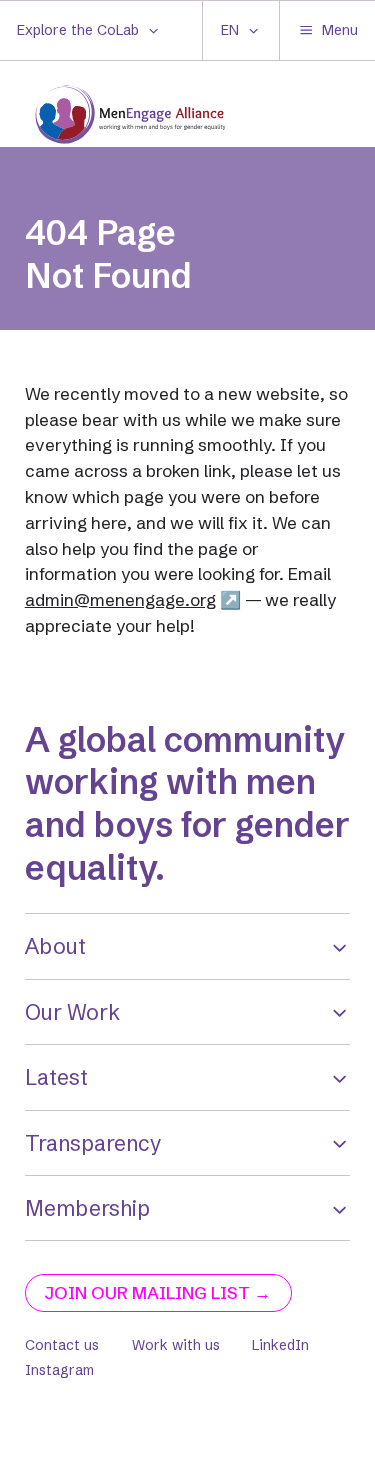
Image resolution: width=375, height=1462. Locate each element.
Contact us (62, 1345)
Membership (87, 1208)
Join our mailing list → (158, 1292)
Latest (56, 1077)
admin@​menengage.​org (120, 599)
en (230, 30)
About (55, 946)
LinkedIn (280, 1345)
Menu (340, 30)
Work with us (176, 1345)
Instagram (59, 1370)
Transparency (93, 1143)
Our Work (72, 1012)
